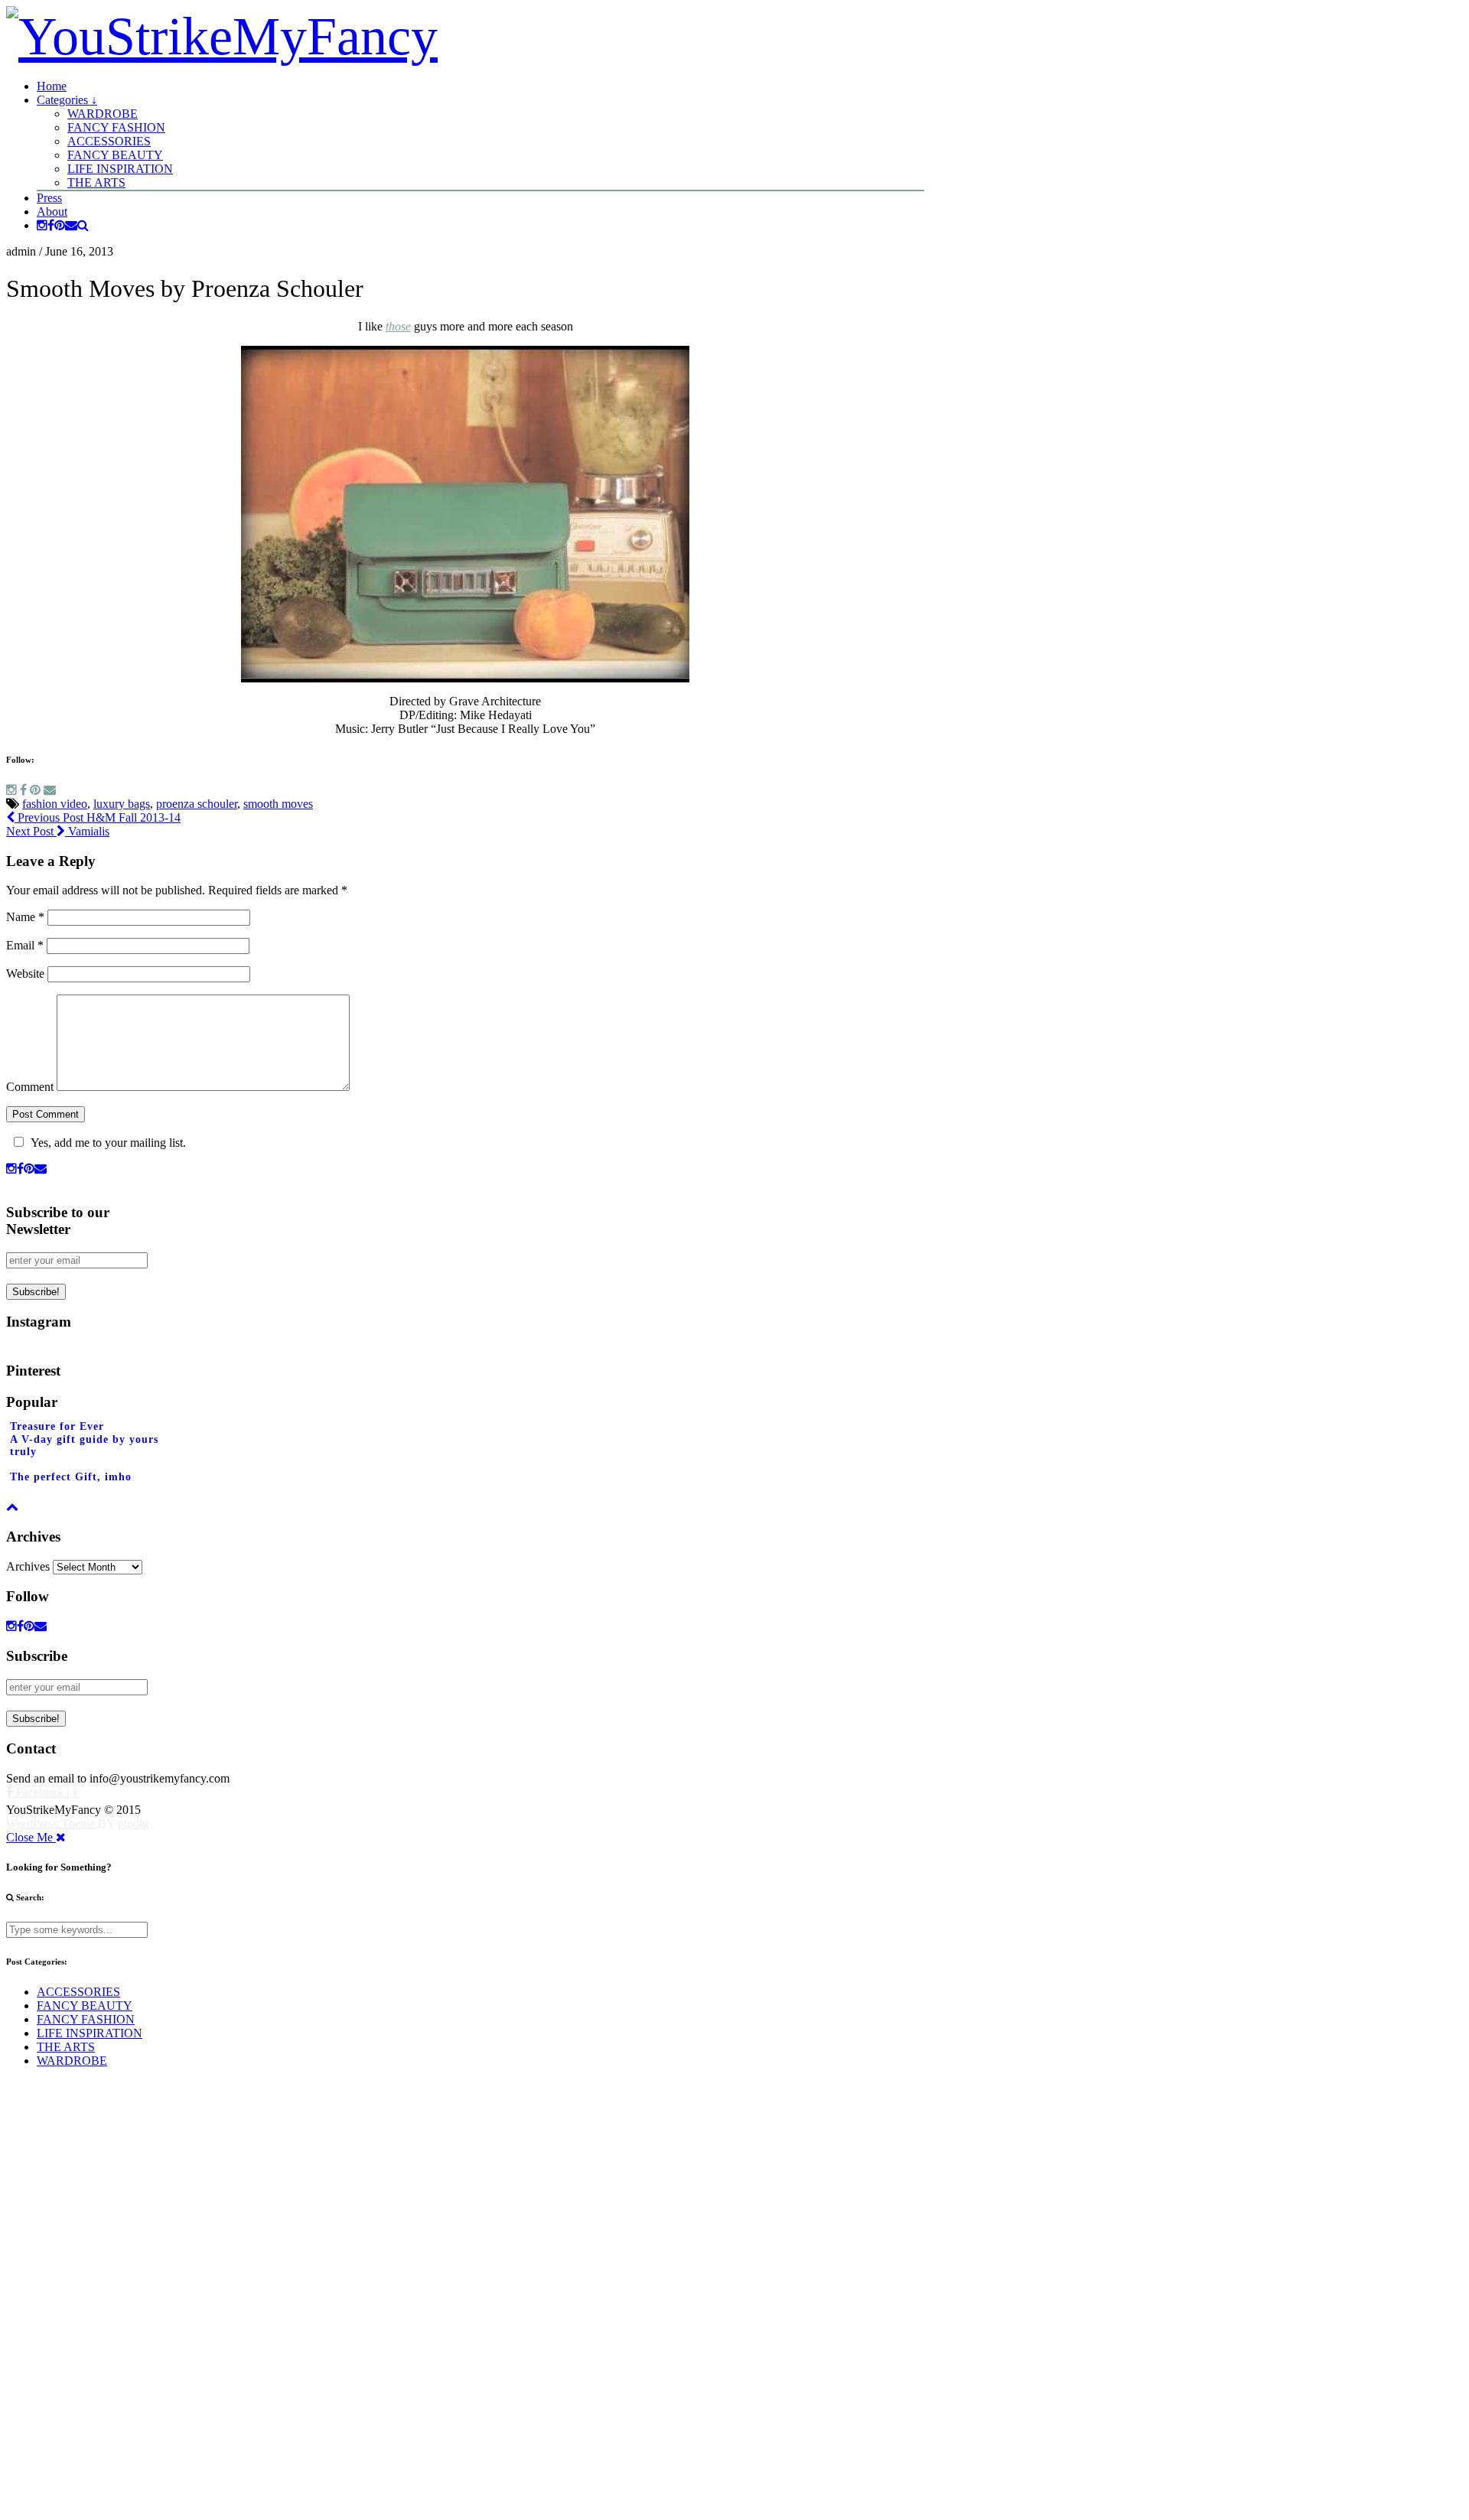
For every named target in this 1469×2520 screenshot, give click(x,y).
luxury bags (122, 804)
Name (25, 917)
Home (52, 86)
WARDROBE (103, 114)
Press (49, 198)
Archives (28, 1566)
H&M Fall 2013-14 (98, 817)
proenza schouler (197, 804)
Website (25, 973)
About (52, 212)
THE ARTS (96, 182)
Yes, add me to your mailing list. (108, 1143)
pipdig (133, 1823)
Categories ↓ (67, 100)
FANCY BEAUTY (115, 155)
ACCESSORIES (109, 141)
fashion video (55, 804)
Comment (30, 1087)
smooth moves (278, 804)
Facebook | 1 (46, 1792)
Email (25, 945)
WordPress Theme (50, 1823)
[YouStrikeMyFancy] (222, 36)
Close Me (31, 1837)
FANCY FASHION (116, 127)
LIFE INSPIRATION (120, 169)
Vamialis (58, 831)
